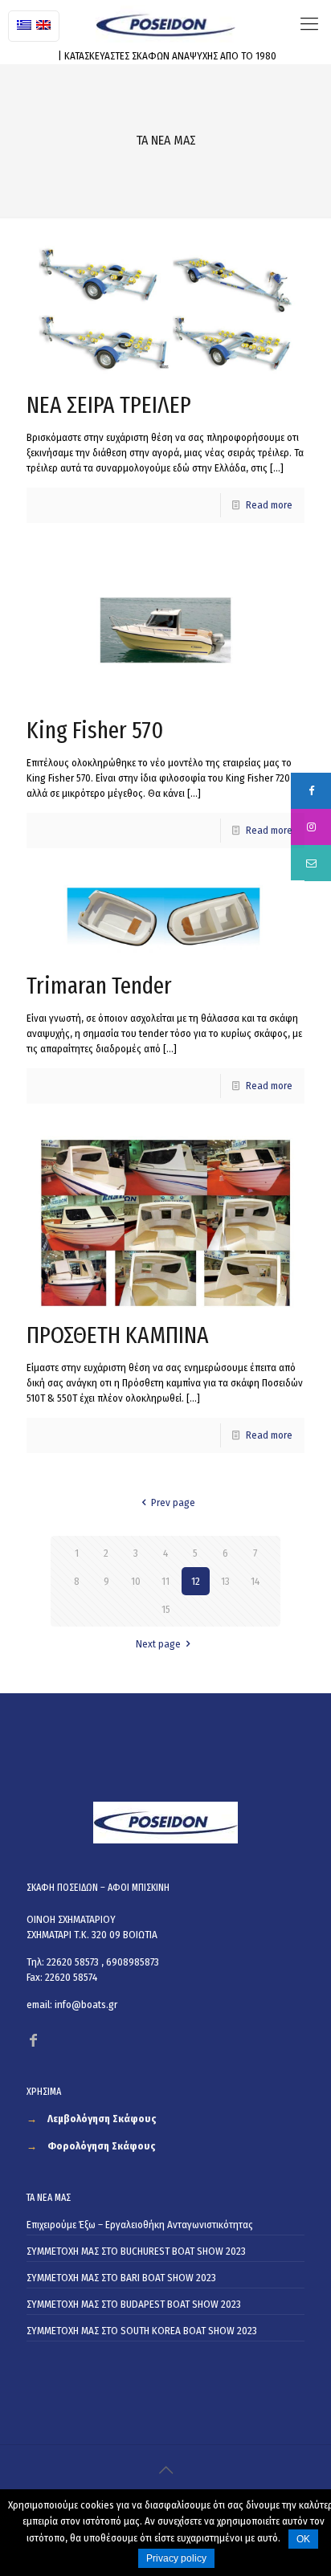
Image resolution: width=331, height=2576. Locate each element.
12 (196, 1581)
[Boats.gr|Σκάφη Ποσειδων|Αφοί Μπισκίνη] (165, 24)
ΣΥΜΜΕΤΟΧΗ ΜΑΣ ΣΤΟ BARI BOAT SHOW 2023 (121, 2278)
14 (255, 1581)
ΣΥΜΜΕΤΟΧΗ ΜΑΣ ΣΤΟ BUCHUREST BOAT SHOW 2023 (136, 2251)
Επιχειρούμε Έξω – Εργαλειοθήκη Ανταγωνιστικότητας (140, 2225)
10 (136, 1581)
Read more (269, 505)
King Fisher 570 (95, 730)
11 (165, 1581)
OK (303, 2539)
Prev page (173, 1502)
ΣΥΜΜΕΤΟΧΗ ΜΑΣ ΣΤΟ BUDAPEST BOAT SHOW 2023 (134, 2304)
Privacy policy (176, 2558)
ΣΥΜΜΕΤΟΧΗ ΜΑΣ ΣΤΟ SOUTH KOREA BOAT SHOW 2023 (142, 2331)
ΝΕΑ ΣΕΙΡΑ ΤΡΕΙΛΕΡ (109, 405)
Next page (158, 1644)
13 (225, 1581)
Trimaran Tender (99, 986)
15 (166, 1609)
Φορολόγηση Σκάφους (102, 2146)
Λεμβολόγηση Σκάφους (102, 2119)
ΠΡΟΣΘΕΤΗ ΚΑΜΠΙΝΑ (118, 1335)
